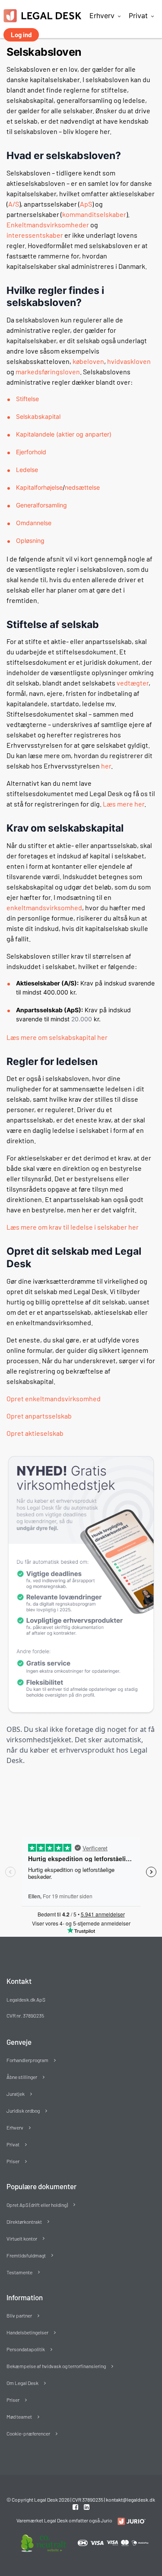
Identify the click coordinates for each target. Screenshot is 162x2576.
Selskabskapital (38, 416)
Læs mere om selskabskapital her (57, 1037)
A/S (14, 204)
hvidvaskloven (129, 361)
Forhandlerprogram (27, 2060)
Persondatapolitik (26, 2349)
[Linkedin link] (87, 2507)
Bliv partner (19, 2315)
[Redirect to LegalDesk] (129, 2521)
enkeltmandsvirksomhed (44, 907)
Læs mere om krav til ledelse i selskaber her (73, 1227)
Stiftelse (27, 399)
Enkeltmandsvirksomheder (48, 225)
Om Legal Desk (22, 2383)
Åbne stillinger (22, 2077)
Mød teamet (19, 2417)
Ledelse (27, 470)
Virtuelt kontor (22, 2238)
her (106, 766)
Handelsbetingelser (27, 2332)
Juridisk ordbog (23, 2111)
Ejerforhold (31, 452)
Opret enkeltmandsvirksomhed (54, 1398)
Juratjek (16, 2094)
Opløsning (30, 540)
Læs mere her (124, 804)
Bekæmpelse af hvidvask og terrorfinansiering (56, 2366)
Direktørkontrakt (24, 2222)
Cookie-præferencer (28, 2433)
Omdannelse (34, 523)
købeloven (88, 361)
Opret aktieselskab (35, 1433)
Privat (138, 16)
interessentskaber (35, 235)
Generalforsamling (41, 505)
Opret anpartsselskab (39, 1416)
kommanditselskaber (94, 214)
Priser (13, 2161)
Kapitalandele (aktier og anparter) (64, 434)
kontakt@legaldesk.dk (130, 2499)
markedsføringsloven (48, 371)
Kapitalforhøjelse (39, 487)
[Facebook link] (76, 2507)
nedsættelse (82, 487)
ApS (86, 204)
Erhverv (102, 16)
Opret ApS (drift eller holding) (37, 2205)
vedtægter (133, 683)
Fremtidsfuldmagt (26, 2255)
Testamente (19, 2272)
